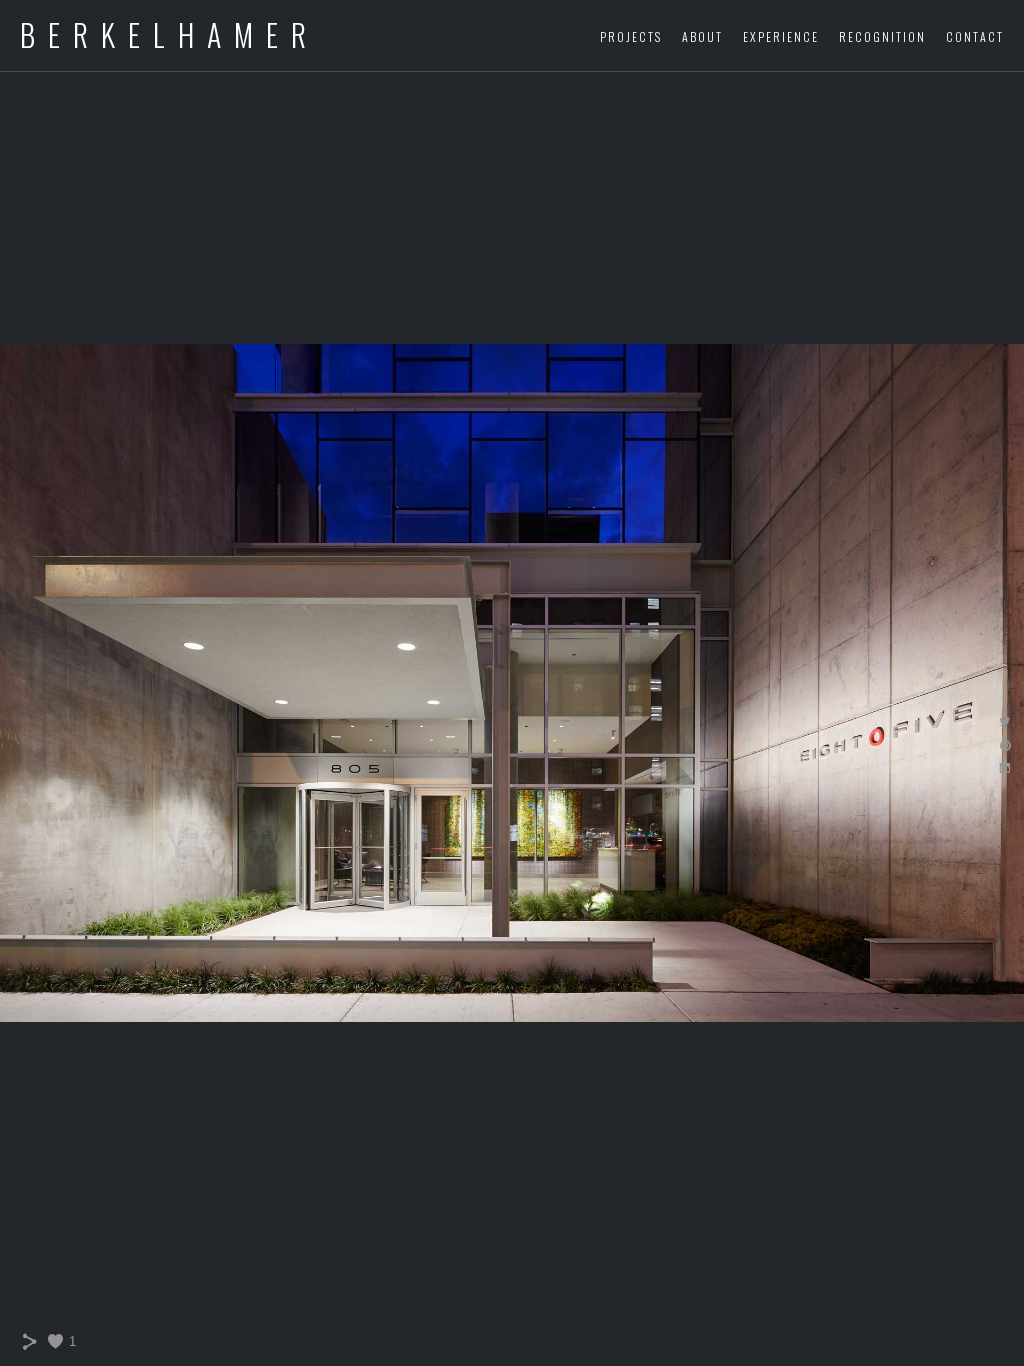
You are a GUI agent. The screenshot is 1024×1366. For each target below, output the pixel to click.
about (702, 36)
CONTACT (975, 36)
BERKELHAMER (169, 35)
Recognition (882, 36)
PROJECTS (631, 36)
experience (781, 36)
